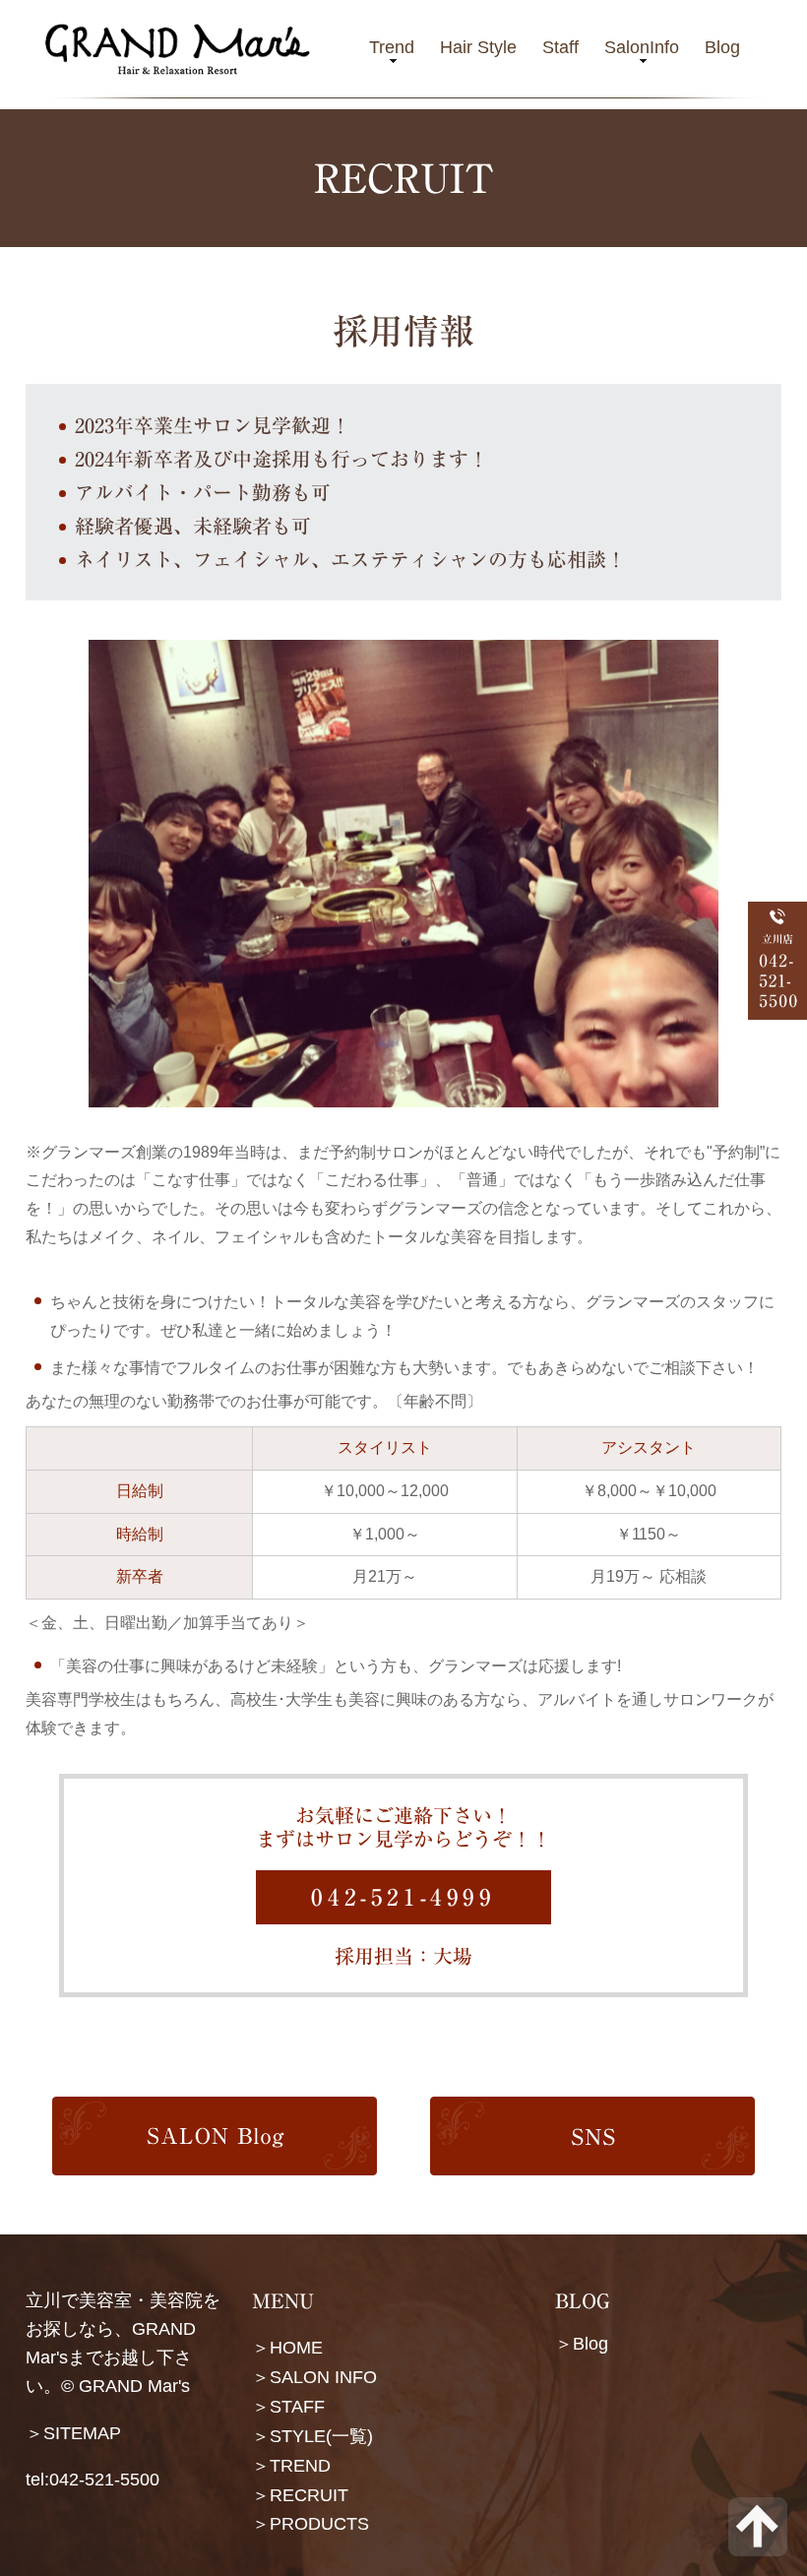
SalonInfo (642, 47)
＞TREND (291, 2465)
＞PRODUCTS (310, 2524)
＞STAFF (288, 2407)
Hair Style (478, 47)
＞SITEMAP (73, 2433)
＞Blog (582, 2344)
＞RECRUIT (300, 2494)
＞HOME (287, 2348)
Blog (722, 47)
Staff (560, 47)
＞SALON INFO (314, 2377)
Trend (392, 47)
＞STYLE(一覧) (312, 2436)
